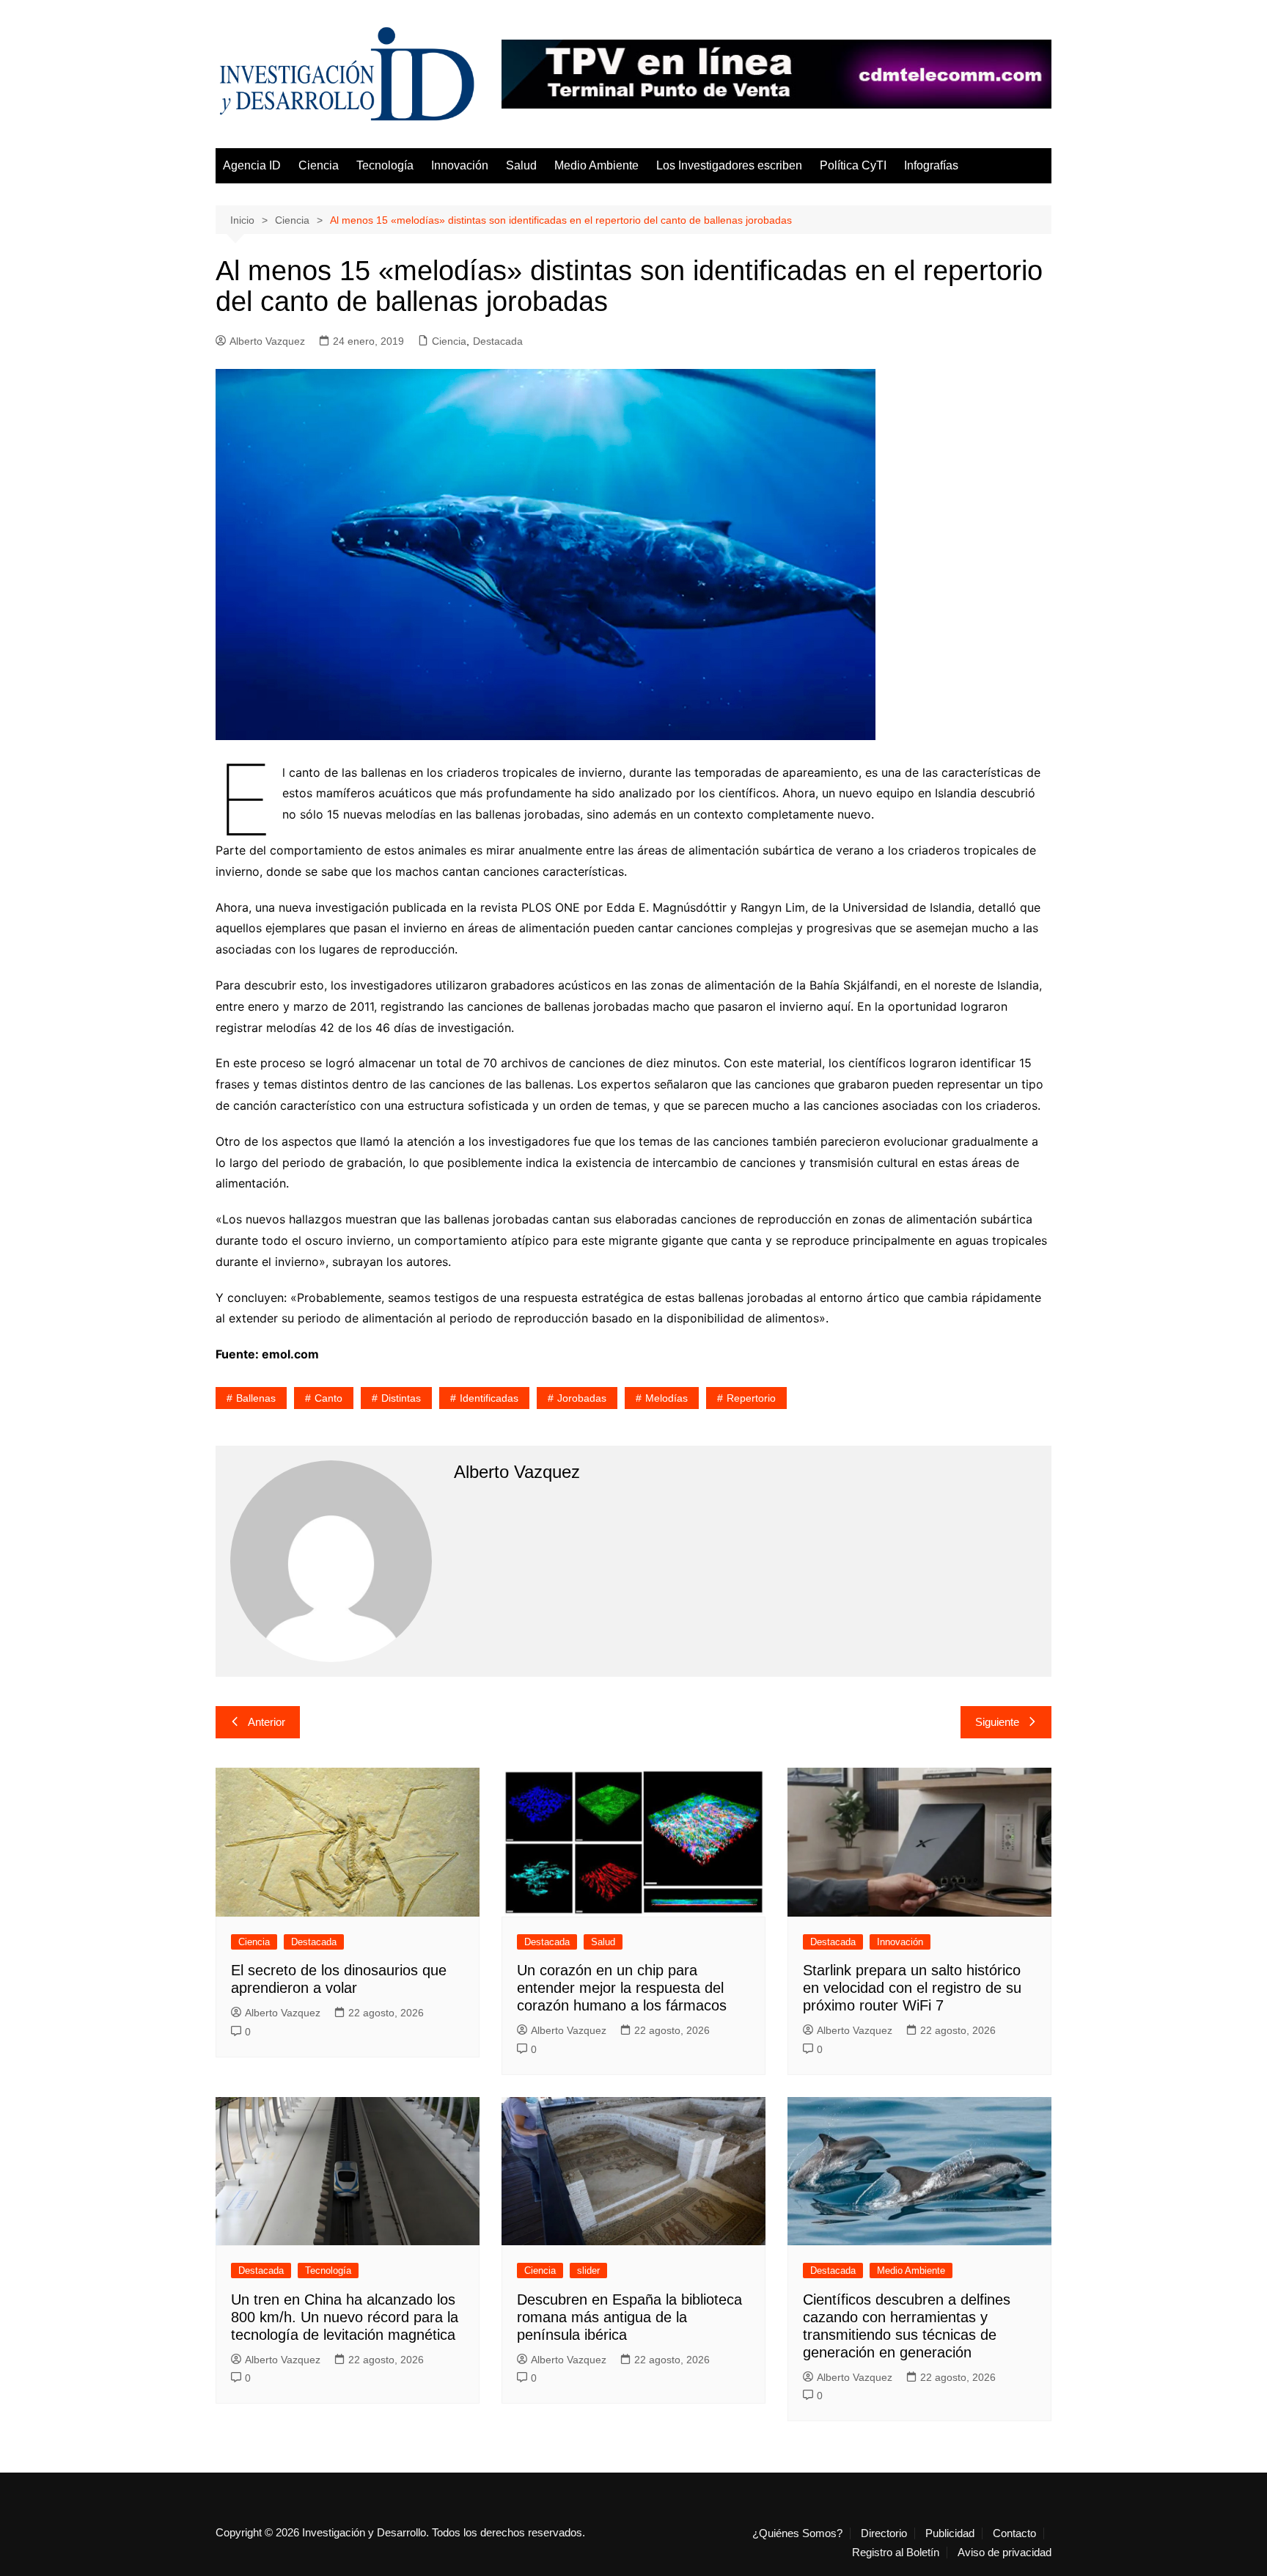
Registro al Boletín (896, 2553)
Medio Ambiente (596, 165)
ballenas (256, 1398)
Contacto (1014, 2533)
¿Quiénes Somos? (797, 2533)
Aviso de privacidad (1005, 2553)
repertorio (751, 1398)
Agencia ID (252, 165)
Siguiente (997, 1722)
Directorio (884, 2533)
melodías (666, 1398)
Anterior (267, 1722)
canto (328, 1398)
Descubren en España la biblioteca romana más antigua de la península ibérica (629, 2317)
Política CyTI (853, 165)
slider (588, 2271)
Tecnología (385, 165)
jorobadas (582, 1398)
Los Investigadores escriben (729, 165)
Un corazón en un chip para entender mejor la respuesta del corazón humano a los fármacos (622, 1988)
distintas (401, 1398)
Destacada (498, 341)
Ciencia (319, 165)
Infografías (931, 165)
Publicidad (950, 2533)
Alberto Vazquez (267, 341)
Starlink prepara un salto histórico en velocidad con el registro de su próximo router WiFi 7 (912, 1988)
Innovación (460, 165)
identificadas (489, 1398)
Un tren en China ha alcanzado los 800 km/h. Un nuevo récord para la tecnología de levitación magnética (345, 2317)
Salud (521, 165)
